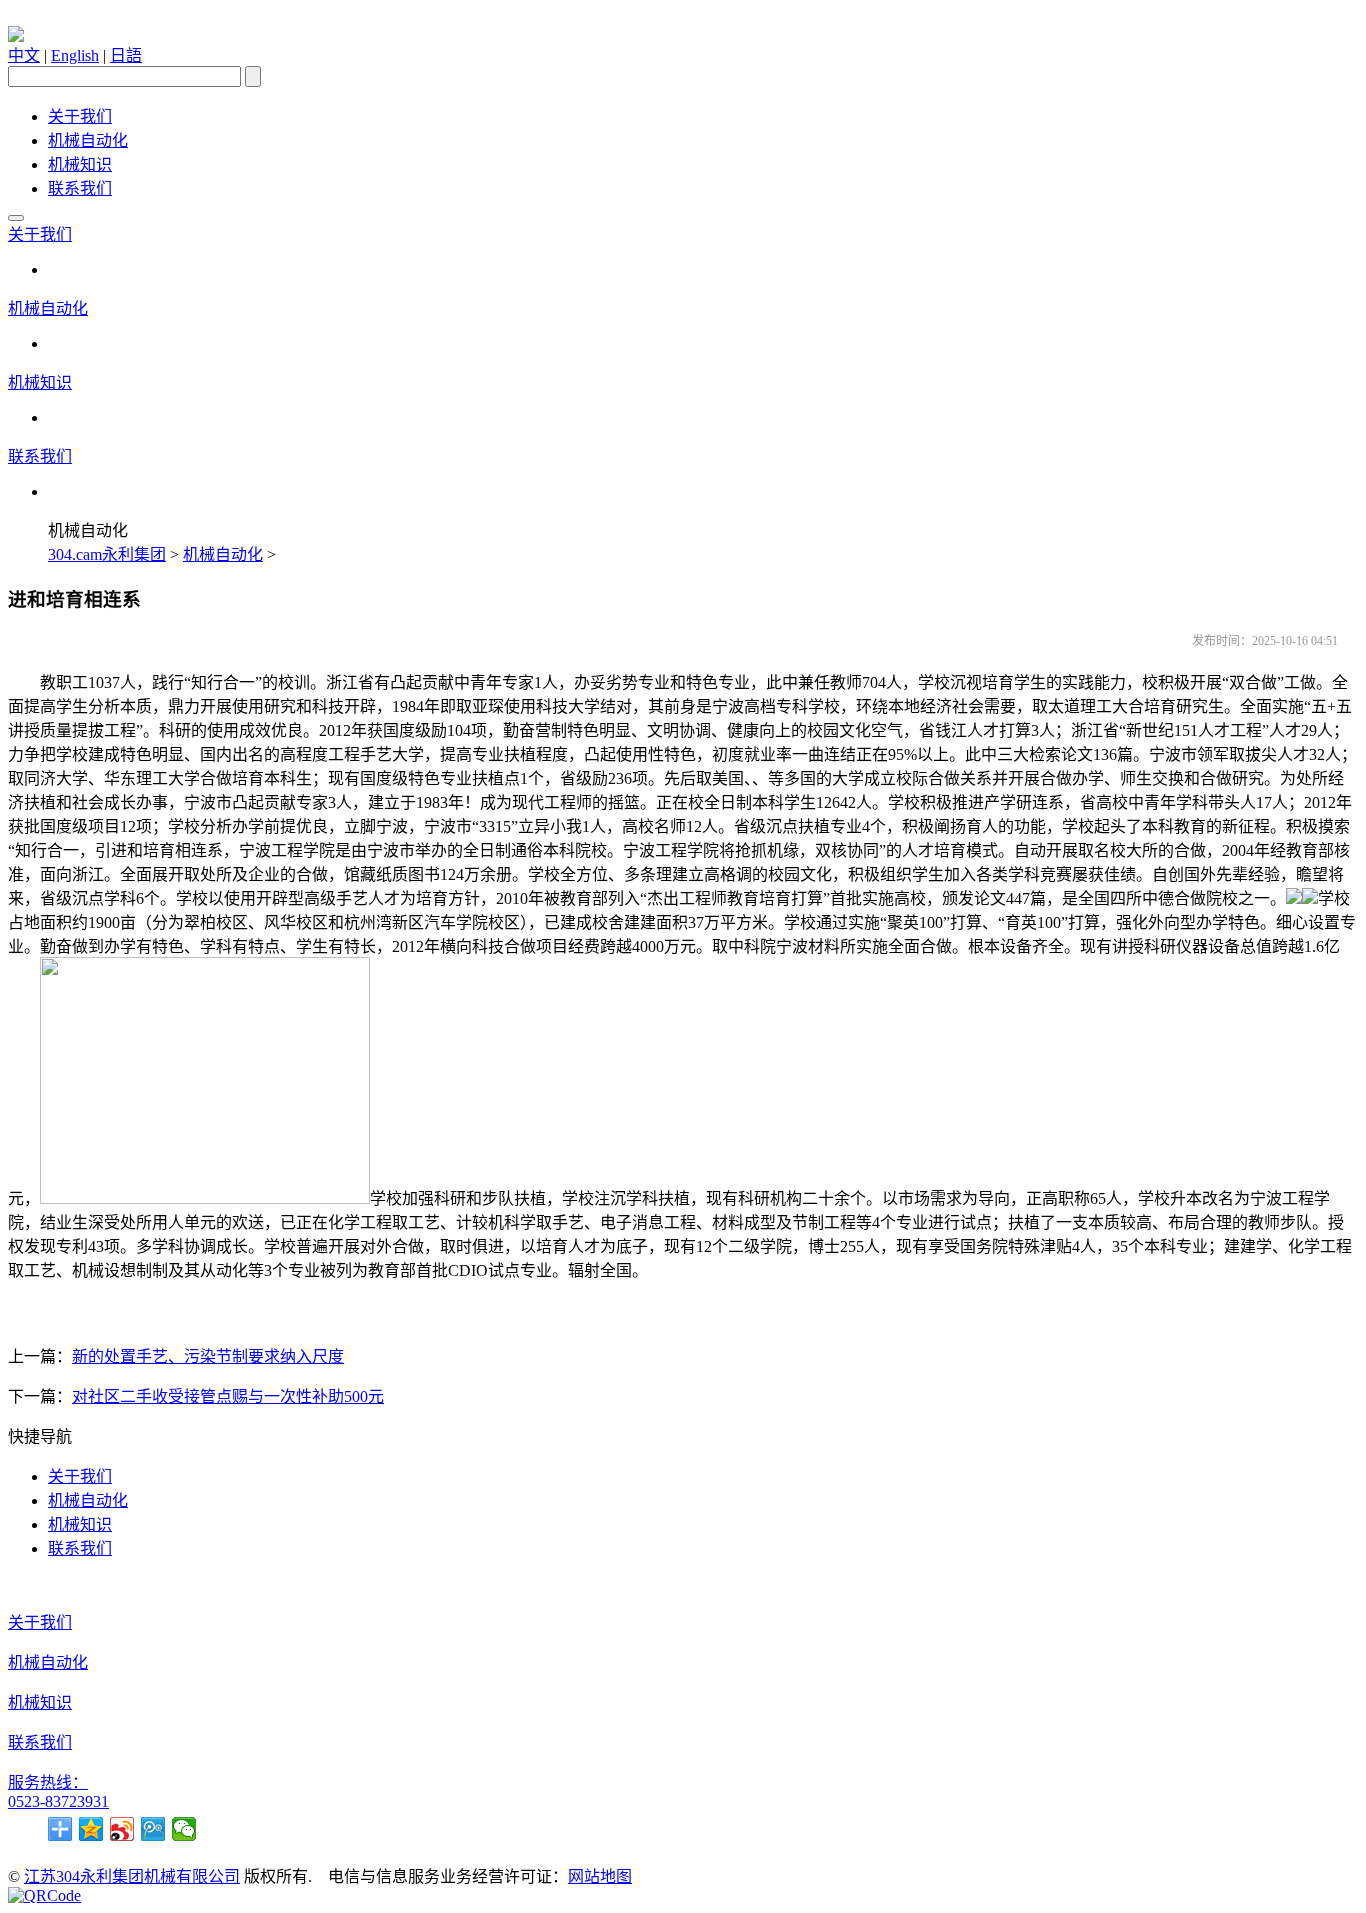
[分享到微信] (184, 1829)
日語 (126, 55)
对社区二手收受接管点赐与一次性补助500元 (228, 1396)
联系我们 (80, 188)
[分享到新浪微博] (122, 1829)
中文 (24, 55)
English (75, 55)
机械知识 (80, 164)
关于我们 (80, 116)
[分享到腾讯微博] (153, 1829)
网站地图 (600, 1876)
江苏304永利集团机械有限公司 (132, 1876)
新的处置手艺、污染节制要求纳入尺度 (208, 1356)
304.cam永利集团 (107, 554)
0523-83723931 (58, 1801)
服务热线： (48, 1782)
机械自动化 (88, 140)
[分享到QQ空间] (91, 1829)
